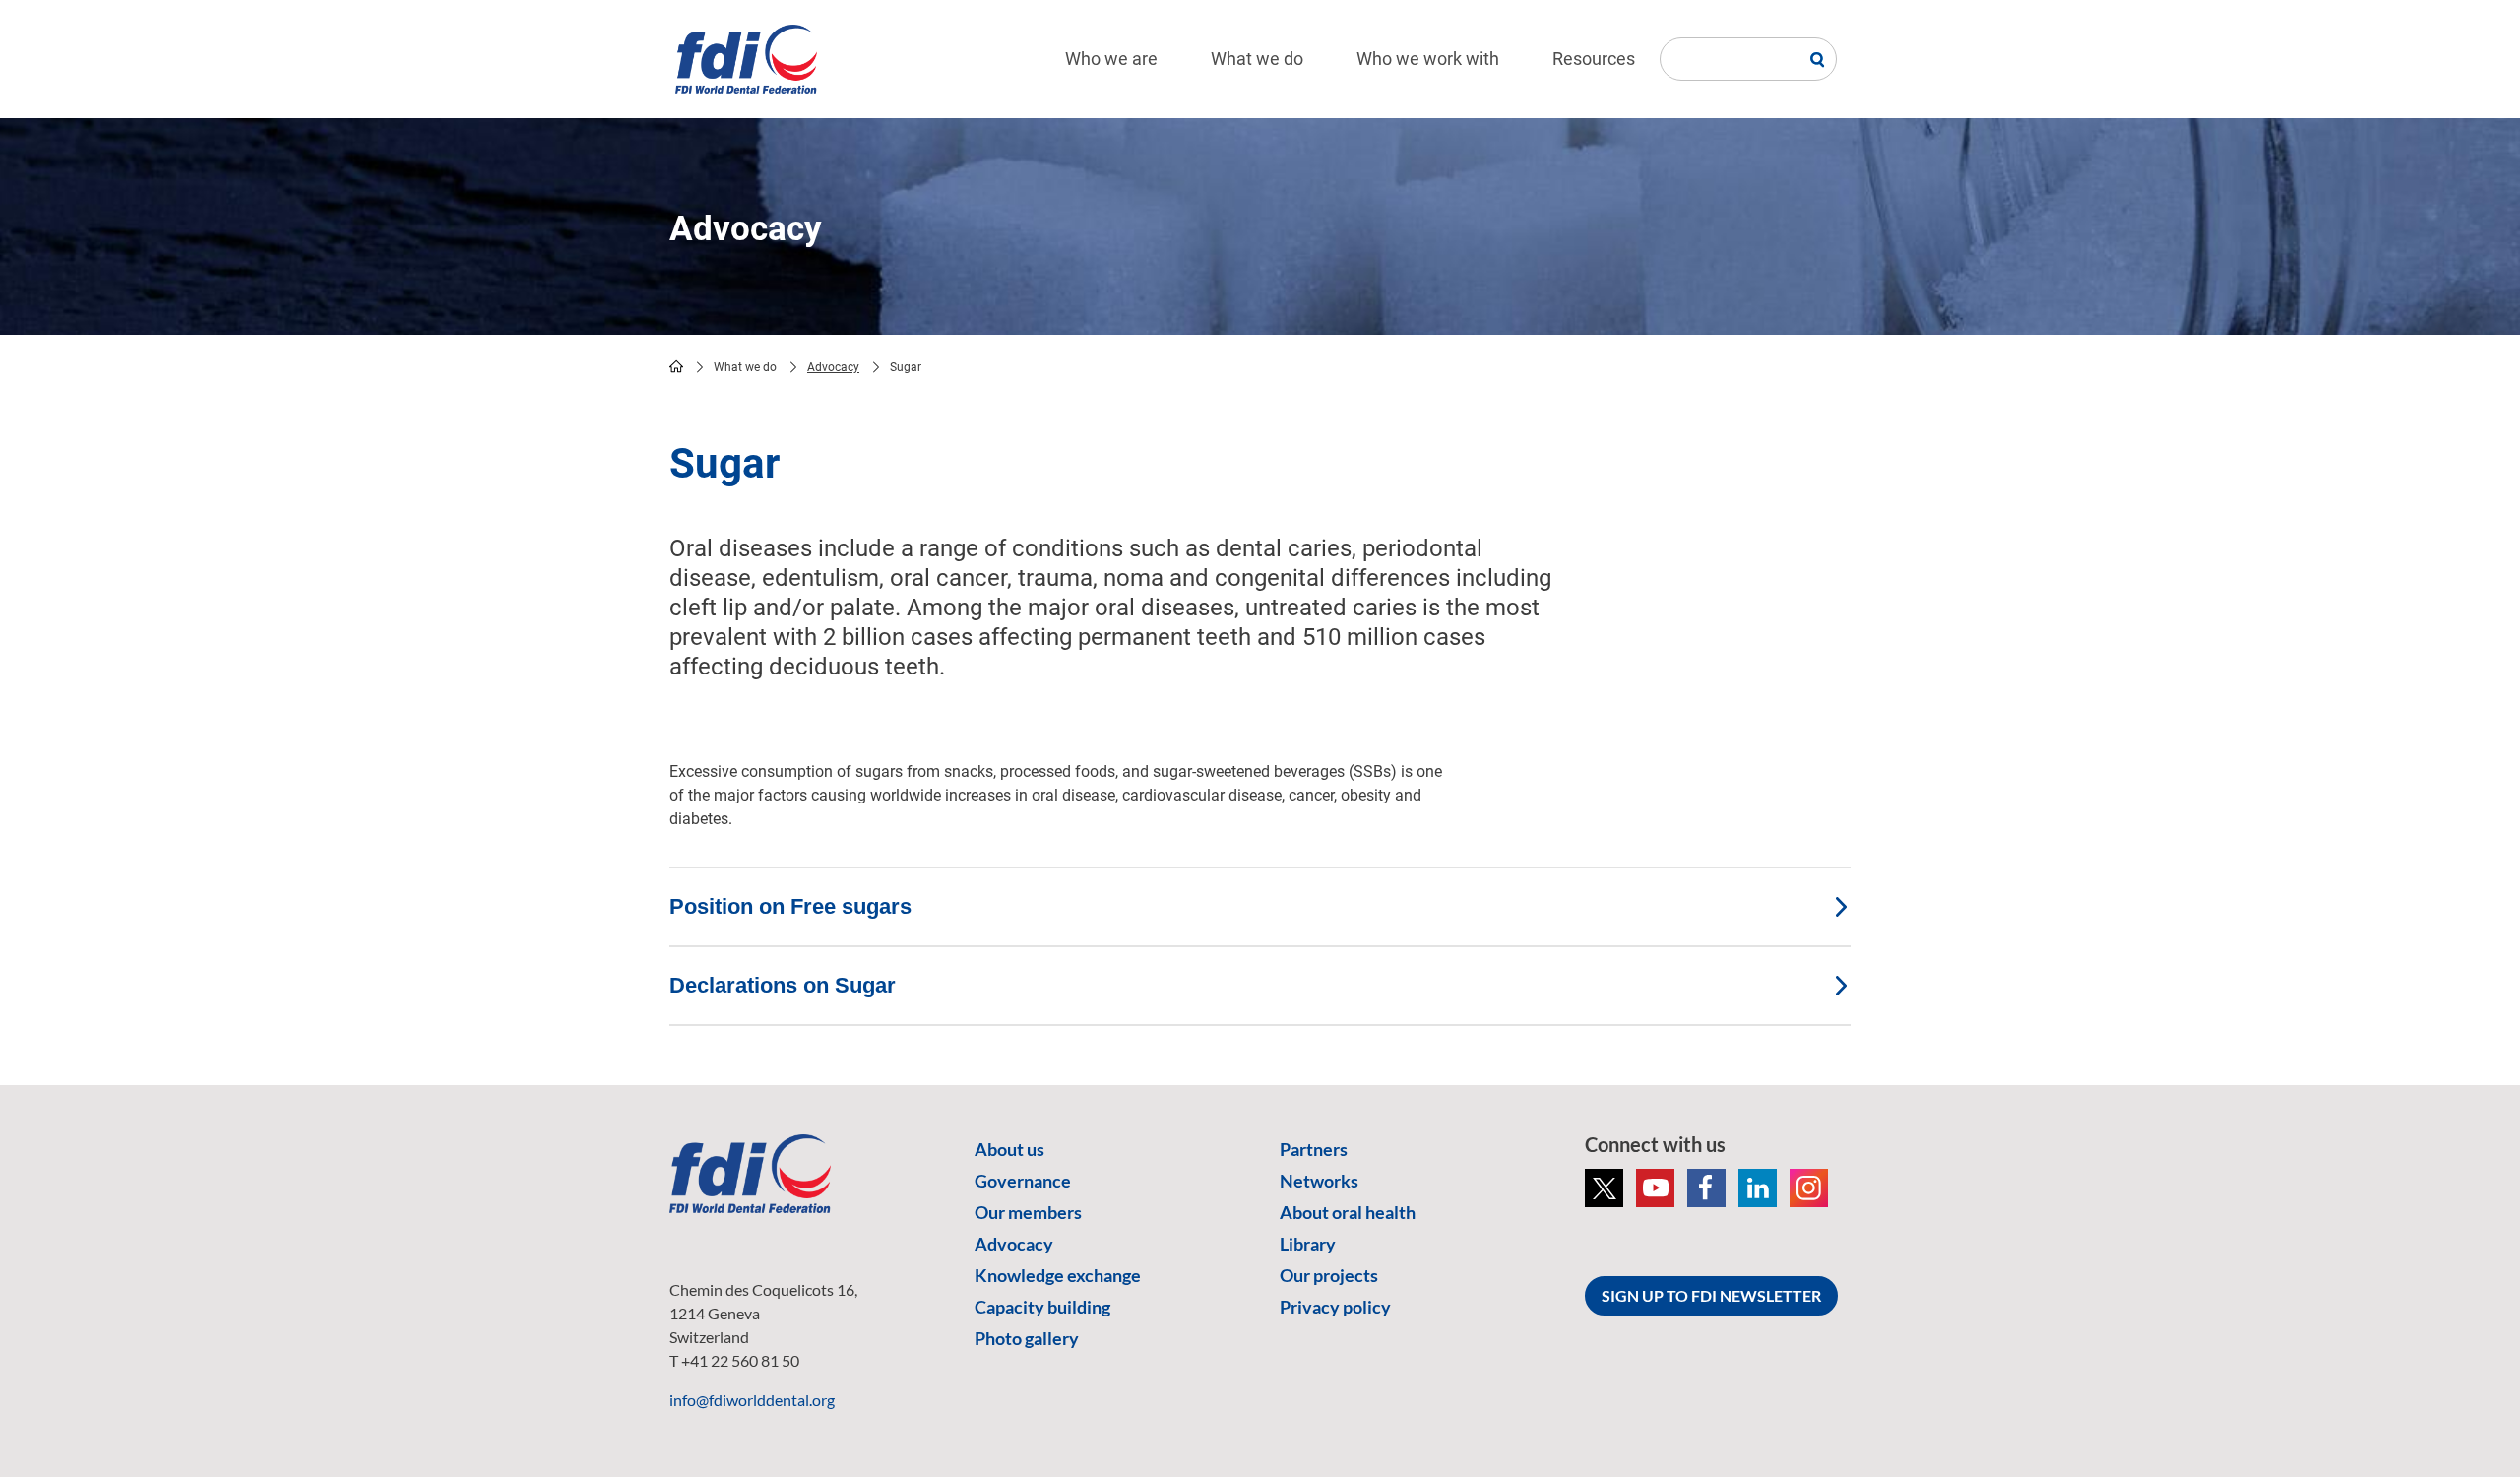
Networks (1319, 1181)
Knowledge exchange (1058, 1275)
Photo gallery (1027, 1338)
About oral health (1348, 1212)
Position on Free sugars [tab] (790, 906)
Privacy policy (1335, 1307)
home (676, 366)
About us (1009, 1149)
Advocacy (833, 367)
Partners (1314, 1149)
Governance (1023, 1181)
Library (1308, 1244)
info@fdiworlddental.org (752, 1400)
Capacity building (1042, 1307)
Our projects (1329, 1275)
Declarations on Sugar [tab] (783, 985)
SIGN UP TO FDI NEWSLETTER (1711, 1295)
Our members (1028, 1212)
